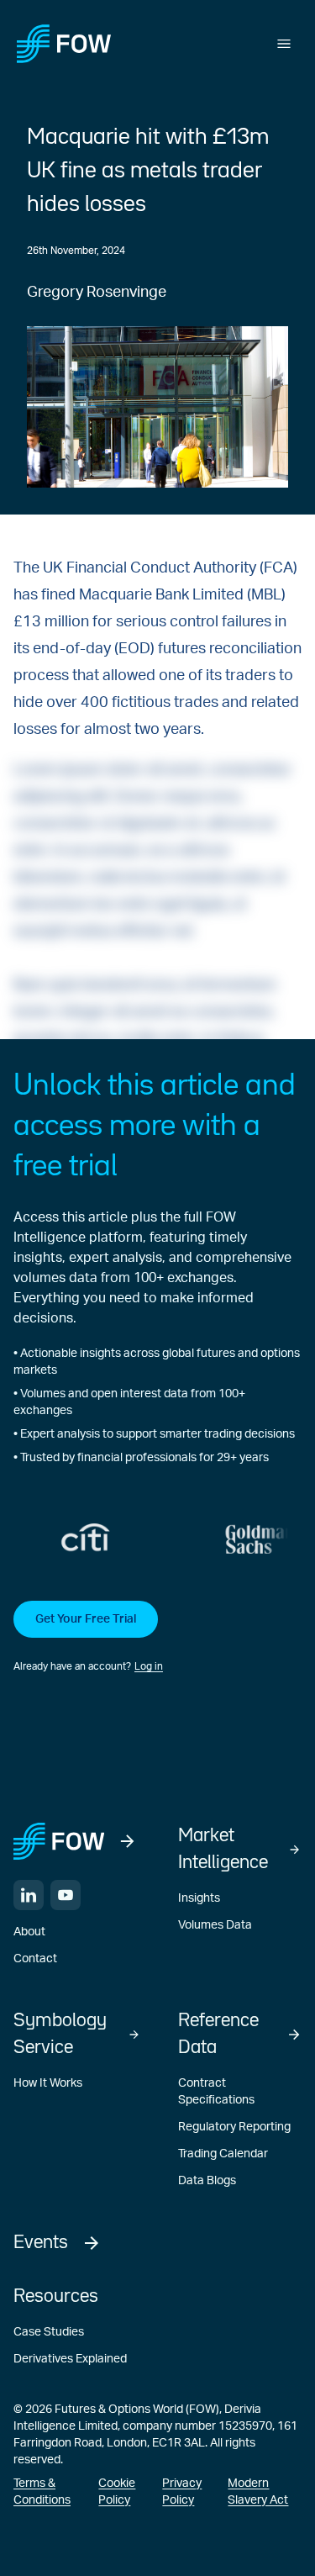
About (29, 1932)
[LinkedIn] (29, 1895)
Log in (149, 1666)
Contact (35, 1959)
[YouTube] (66, 1895)
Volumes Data (215, 1925)
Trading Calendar (223, 2154)
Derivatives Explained (70, 2359)
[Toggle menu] (284, 44)
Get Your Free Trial (86, 1619)
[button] (157, 1638)
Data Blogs (207, 2181)
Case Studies (49, 2332)
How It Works (48, 2083)
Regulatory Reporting (234, 2127)
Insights (199, 1898)
